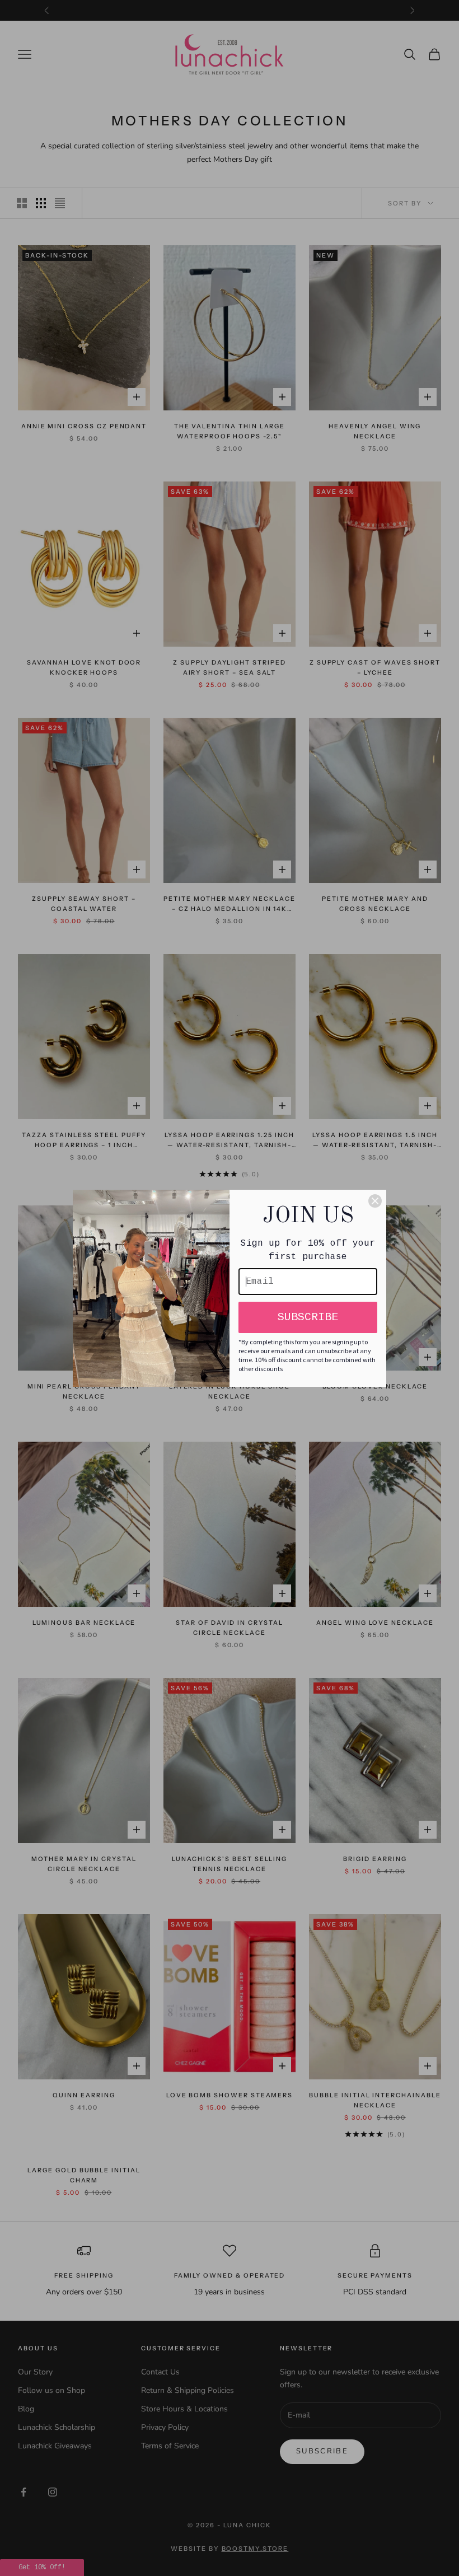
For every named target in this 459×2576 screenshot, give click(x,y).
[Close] (375, 1201)
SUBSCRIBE (308, 1317)
